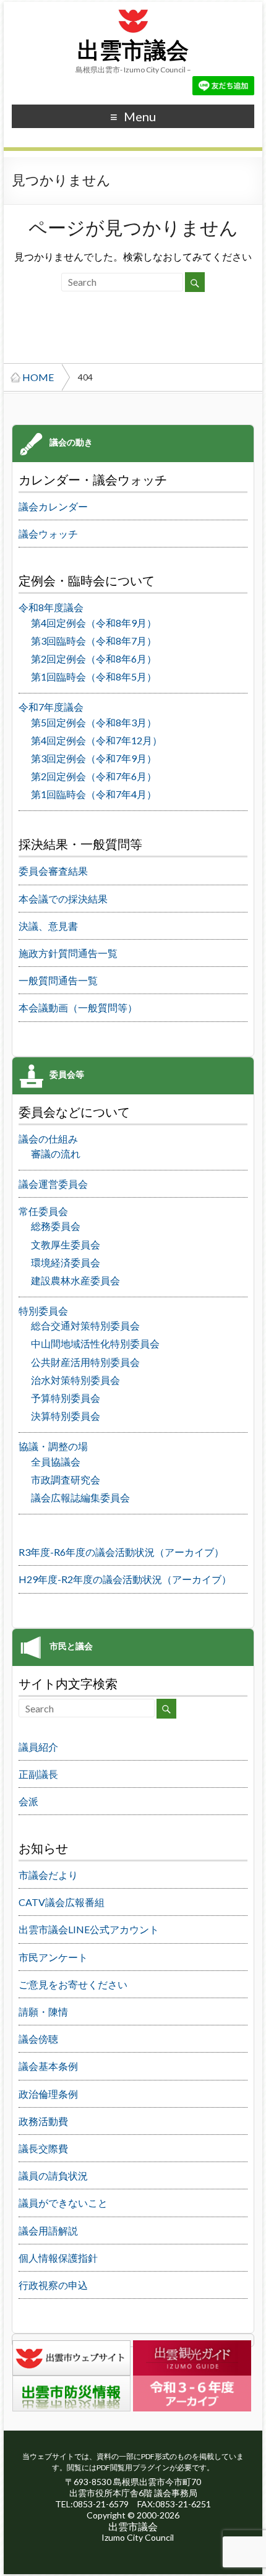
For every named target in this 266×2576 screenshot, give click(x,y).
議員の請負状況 (53, 2175)
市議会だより (48, 1875)
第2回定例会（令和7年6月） (94, 776)
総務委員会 (56, 1226)
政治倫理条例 (48, 2094)
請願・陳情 (43, 2011)
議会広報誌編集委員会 (80, 1497)
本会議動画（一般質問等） (78, 1007)
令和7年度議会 (51, 707)
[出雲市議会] (133, 8)
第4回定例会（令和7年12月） (97, 740)
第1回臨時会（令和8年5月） (94, 676)
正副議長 (38, 1774)
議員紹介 (38, 1747)
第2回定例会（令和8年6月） (94, 659)
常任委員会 (43, 1211)
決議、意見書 (48, 926)
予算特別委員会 (66, 1398)
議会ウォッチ (48, 534)
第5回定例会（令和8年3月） (94, 722)
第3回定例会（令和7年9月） (94, 758)
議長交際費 (43, 2148)
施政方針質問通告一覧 (68, 953)
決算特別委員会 (66, 1416)
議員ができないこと (63, 2203)
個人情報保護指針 (58, 2258)
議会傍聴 (38, 2039)
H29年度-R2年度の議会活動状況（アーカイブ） (125, 1579)
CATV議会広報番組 (62, 1902)
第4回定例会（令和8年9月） (94, 623)
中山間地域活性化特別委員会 (95, 1343)
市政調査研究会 (66, 1479)
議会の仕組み (48, 1139)
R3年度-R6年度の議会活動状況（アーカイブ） (121, 1552)
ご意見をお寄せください (73, 1984)
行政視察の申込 (53, 2285)
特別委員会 (43, 1311)
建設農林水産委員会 (75, 1280)
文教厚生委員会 (66, 1244)
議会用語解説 (48, 2230)
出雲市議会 (133, 51)
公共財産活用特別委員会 (85, 1362)
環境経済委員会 (66, 1262)
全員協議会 (56, 1462)
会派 (28, 1801)
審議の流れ (56, 1153)
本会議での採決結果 (63, 899)
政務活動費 (43, 2121)
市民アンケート (53, 1957)
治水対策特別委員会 (75, 1380)
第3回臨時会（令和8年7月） (94, 641)
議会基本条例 (48, 2066)
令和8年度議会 (51, 607)
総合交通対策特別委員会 (85, 1325)
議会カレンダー (53, 506)
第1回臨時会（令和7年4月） (94, 794)
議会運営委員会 (53, 1184)
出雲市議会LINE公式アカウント (89, 1929)
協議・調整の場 (53, 1446)
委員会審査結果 (53, 871)
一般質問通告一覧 (58, 980)
